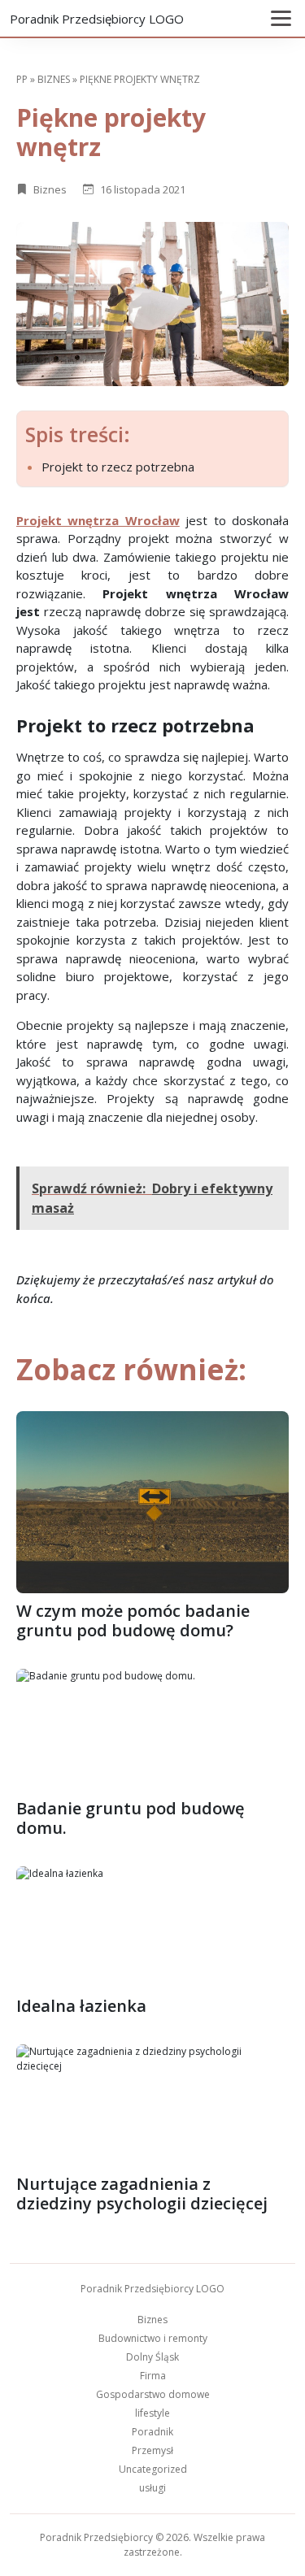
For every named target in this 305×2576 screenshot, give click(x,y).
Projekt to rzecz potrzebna (118, 467)
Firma (153, 2376)
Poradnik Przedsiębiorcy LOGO (97, 19)
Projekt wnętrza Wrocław (98, 520)
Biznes (54, 79)
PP (22, 79)
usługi (152, 2488)
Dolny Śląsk (152, 2357)
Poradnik (152, 2432)
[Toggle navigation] (281, 18)
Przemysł (152, 2450)
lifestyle (152, 2413)
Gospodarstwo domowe (153, 2394)
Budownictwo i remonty (153, 2338)
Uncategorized (153, 2469)
